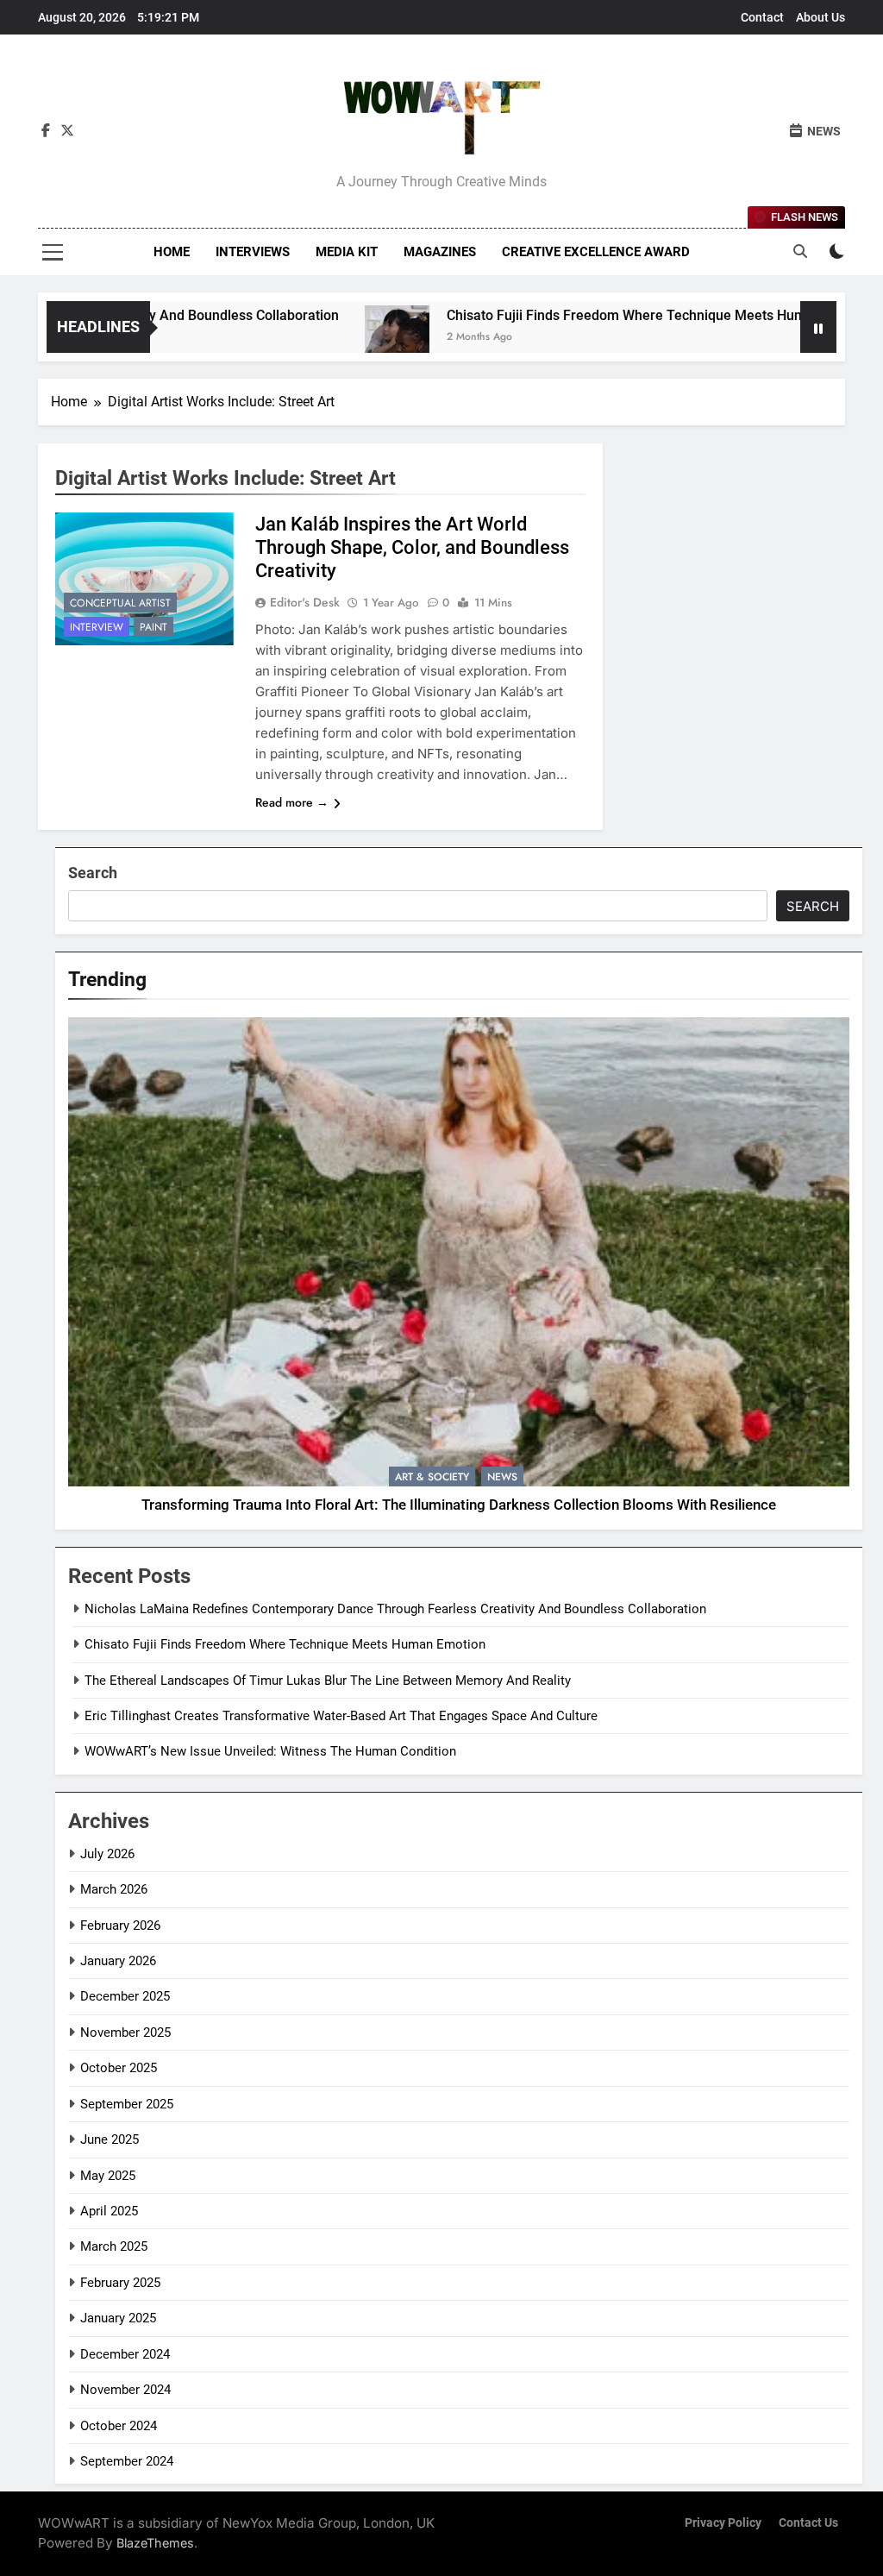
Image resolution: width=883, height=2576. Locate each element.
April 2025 (109, 2211)
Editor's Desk (305, 602)
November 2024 (125, 2390)
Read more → (292, 802)
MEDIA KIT (347, 252)
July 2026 (107, 1854)
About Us (820, 17)
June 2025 (110, 2139)
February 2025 (120, 2283)
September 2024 (127, 2461)
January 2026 (118, 1961)
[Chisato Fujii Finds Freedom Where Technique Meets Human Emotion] (336, 338)
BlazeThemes (155, 2543)
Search (93, 873)
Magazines (440, 252)
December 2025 (125, 1996)
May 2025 (108, 2176)
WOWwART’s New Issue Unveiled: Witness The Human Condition (270, 1751)
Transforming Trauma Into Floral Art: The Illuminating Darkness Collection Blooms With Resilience (459, 1505)
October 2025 (119, 2068)
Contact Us (808, 2523)
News (502, 1477)
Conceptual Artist (120, 603)
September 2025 (127, 2104)
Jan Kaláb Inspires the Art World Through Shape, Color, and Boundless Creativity (412, 547)
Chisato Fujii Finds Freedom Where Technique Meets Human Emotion (600, 315)
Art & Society (432, 1477)
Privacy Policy (723, 2523)
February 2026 (120, 1926)
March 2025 (114, 2246)
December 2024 (125, 2354)
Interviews (253, 252)
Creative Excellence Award (596, 252)
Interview (97, 627)
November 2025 (125, 2033)
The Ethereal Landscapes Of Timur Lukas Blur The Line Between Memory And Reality (328, 1681)
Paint (153, 627)
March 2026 (114, 1889)
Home (172, 252)
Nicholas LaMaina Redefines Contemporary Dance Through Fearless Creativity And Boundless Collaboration (395, 1609)
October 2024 (119, 2426)
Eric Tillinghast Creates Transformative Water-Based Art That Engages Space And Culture (341, 1716)
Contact (762, 17)
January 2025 (118, 2318)
